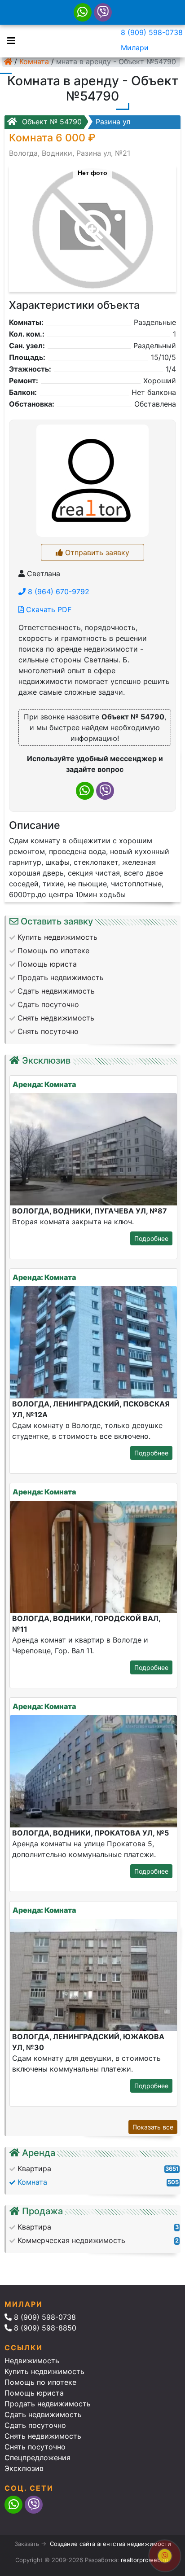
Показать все (153, 2127)
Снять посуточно (35, 2447)
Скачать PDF (48, 609)
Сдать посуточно (35, 2425)
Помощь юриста (34, 2393)
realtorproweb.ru (145, 2560)
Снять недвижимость (43, 2436)
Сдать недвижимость (43, 2414)
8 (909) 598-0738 (152, 32)
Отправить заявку (96, 552)
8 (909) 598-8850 (44, 2328)
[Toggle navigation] (9, 40)
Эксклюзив (24, 2468)
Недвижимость (32, 2361)
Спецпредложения (37, 2458)
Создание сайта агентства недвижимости (110, 2544)
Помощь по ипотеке (40, 2382)
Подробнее (151, 1238)
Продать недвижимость (48, 2404)
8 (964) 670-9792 (57, 591)
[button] (92, 224)
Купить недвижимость (44, 2371)
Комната (34, 61)
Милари (135, 48)
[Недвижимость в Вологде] (8, 61)
